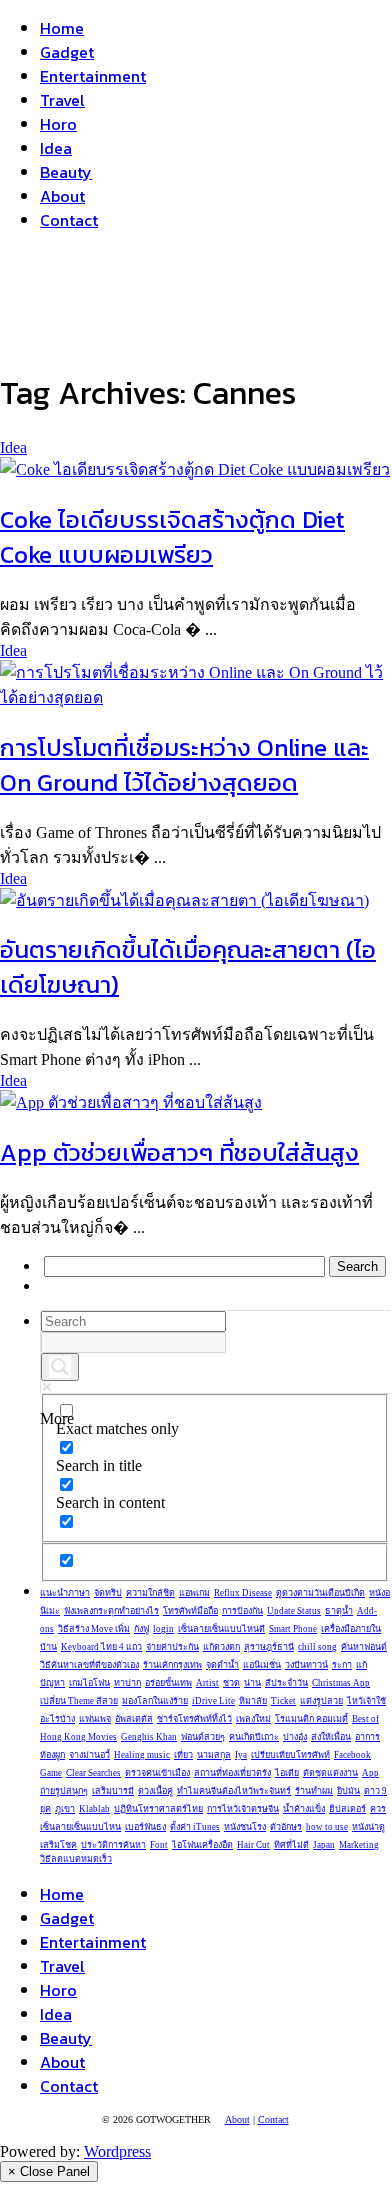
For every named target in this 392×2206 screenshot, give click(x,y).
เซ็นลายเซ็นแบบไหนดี (221, 1629)
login (163, 1629)
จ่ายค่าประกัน (172, 1647)
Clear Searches (93, 1773)
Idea (56, 148)
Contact (69, 220)
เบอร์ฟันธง (145, 1827)
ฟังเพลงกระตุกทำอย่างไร (111, 1611)
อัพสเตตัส (134, 1719)
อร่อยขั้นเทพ (168, 1683)
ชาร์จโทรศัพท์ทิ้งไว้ (194, 1719)
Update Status (294, 1611)
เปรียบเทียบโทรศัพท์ (290, 1755)
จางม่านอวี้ (89, 1755)
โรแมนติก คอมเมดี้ (311, 1719)
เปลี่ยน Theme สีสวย (79, 1701)
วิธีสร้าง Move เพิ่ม (94, 1629)
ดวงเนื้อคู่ (155, 1791)
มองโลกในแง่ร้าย (155, 1701)
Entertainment (93, 76)
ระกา (342, 1665)
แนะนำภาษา (65, 1593)
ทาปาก (127, 1683)
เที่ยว (183, 1755)
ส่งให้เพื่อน (331, 1737)
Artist (207, 1683)
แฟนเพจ (95, 1719)
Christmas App (341, 1683)
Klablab (94, 1809)
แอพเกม (194, 1593)
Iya (241, 1755)
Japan (324, 1845)
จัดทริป (108, 1593)
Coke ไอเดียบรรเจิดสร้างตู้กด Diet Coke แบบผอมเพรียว (172, 537)
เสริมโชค (58, 1845)
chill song (317, 1647)
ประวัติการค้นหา (113, 1845)
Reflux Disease (243, 1593)
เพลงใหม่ (253, 1719)
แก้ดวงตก (221, 1647)
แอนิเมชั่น (262, 1665)
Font (159, 1845)
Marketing (359, 1845)
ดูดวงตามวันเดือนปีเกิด (320, 1593)
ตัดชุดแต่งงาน (330, 1773)
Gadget (67, 52)
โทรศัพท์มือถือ (190, 1611)
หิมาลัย (253, 1701)
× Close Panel (49, 2171)
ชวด (231, 1683)
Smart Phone (293, 1629)
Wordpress (117, 2151)
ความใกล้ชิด (150, 1593)
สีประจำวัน (286, 1683)
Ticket (283, 1701)
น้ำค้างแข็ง (304, 1809)
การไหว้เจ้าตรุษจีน (243, 1809)
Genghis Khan (149, 1737)
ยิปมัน (348, 1791)
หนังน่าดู (368, 1827)
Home (62, 28)
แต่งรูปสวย (321, 1701)
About (62, 196)
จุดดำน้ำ (222, 1665)
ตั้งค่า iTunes (195, 1827)
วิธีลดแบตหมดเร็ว (76, 1859)
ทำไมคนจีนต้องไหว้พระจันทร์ (234, 1791)
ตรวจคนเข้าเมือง (157, 1773)
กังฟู (141, 1629)
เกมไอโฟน (89, 1683)
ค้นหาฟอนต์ (364, 1647)
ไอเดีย (287, 1773)
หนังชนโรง (245, 1827)
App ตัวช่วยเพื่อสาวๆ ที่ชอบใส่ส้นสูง (179, 1152)
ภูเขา (65, 1809)
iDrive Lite (213, 1701)
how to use (327, 1827)
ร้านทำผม (314, 1791)
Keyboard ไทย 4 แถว (101, 1647)
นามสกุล (214, 1755)
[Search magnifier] (60, 1367)
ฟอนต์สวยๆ (203, 1737)
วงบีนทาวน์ (306, 1665)
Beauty (66, 172)
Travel (62, 100)
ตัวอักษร (286, 1827)
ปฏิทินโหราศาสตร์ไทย (158, 1809)
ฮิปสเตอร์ (347, 1809)
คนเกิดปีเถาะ (254, 1737)
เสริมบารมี (113, 1791)
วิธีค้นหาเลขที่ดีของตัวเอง (89, 1665)
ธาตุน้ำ (339, 1611)
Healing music (142, 1755)
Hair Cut (253, 1845)
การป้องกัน (242, 1611)
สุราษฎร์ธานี (269, 1647)
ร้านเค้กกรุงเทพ (172, 1665)
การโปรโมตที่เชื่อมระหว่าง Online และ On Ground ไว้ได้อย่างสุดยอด (184, 765)
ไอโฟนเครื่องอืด (202, 1845)
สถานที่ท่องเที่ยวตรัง (232, 1773)
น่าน (252, 1683)
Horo (58, 124)
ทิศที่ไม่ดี (291, 1845)
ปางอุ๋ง (295, 1737)
